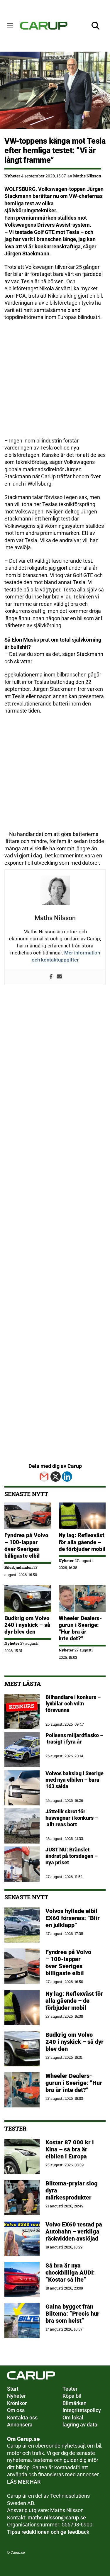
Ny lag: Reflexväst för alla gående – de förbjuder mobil (82, 1542)
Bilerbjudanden (18, 1567)
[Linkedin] (67, 1477)
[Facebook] (51, 977)
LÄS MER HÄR (24, 2482)
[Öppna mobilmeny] (10, 26)
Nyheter (12, 176)
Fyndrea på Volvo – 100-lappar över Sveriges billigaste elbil (26, 1545)
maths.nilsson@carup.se (57, 2518)
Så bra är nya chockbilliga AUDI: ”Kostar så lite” (70, 2273)
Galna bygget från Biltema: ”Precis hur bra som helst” (72, 2314)
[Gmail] (44, 1477)
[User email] (59, 977)
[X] (56, 1477)
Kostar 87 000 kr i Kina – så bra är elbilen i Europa (70, 2149)
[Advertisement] (55, 382)
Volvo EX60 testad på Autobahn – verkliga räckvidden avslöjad (74, 2231)
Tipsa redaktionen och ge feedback (48, 2532)
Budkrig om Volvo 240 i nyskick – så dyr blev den (27, 1625)
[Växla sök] (96, 26)
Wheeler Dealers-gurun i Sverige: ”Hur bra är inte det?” (80, 1628)
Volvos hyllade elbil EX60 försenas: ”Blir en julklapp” (73, 1918)
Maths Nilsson (87, 176)
